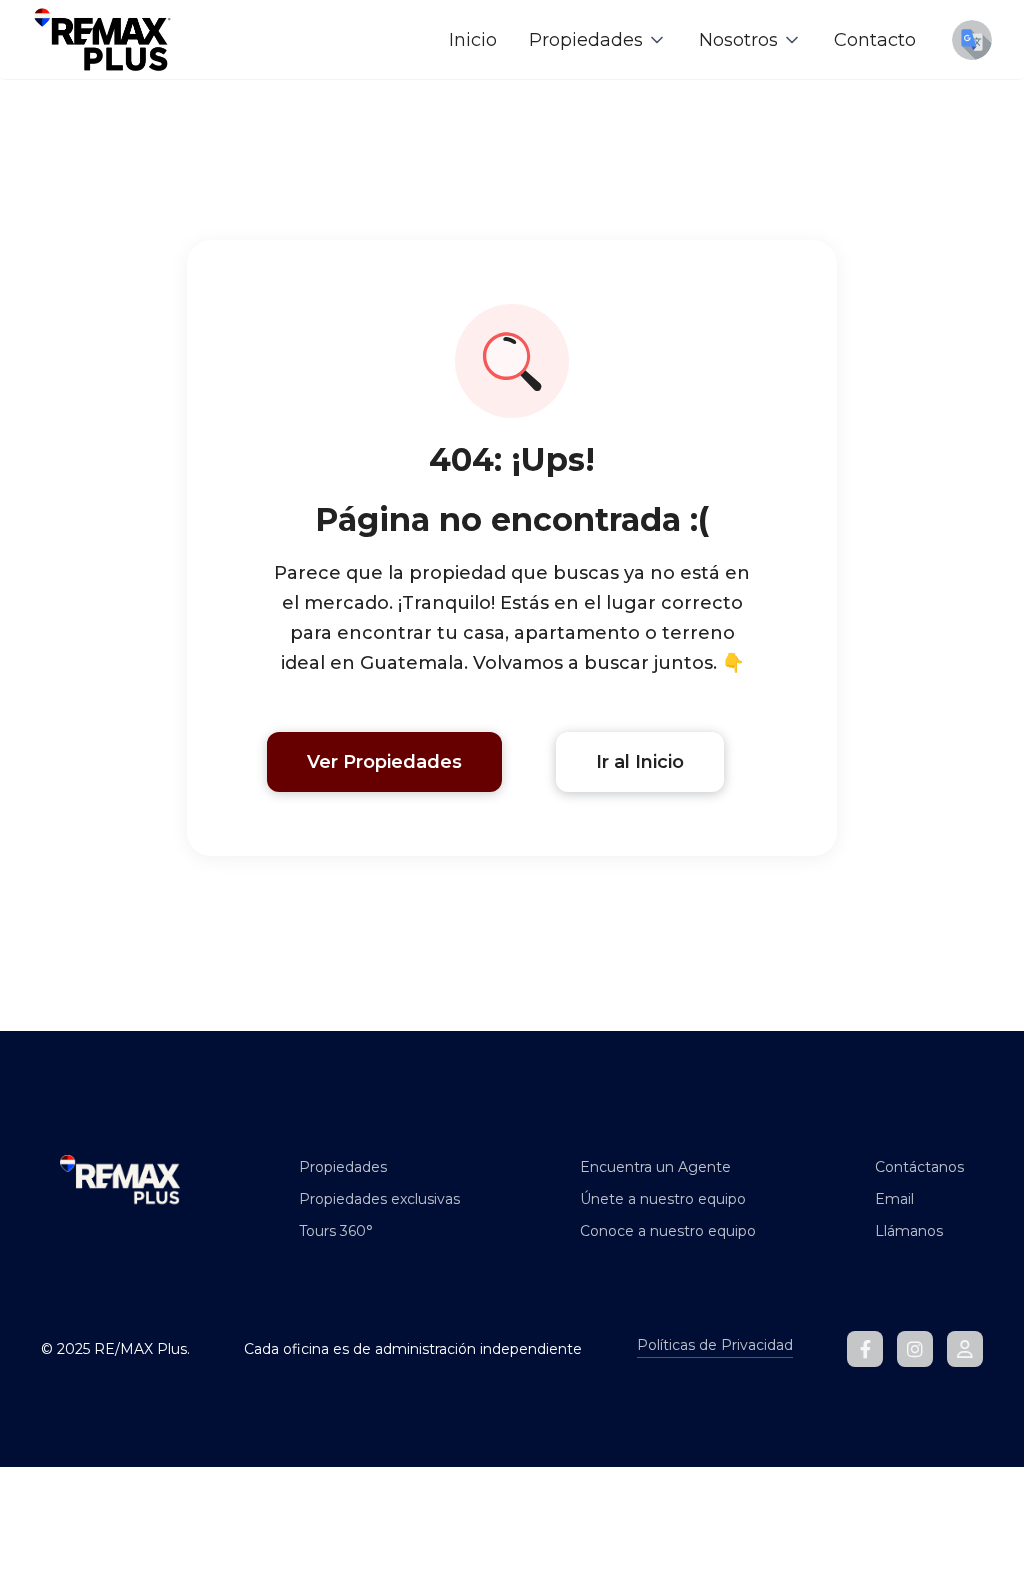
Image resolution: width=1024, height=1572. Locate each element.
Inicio (473, 40)
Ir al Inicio (640, 762)
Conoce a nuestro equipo (668, 1231)
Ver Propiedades (384, 762)
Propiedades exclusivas (379, 1199)
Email (894, 1199)
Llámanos (909, 1231)
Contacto (875, 40)
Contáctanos (919, 1167)
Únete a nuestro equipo (663, 1199)
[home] (102, 39)
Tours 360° (336, 1231)
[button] (598, 40)
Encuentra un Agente (655, 1167)
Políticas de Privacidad (715, 1345)
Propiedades (343, 1167)
